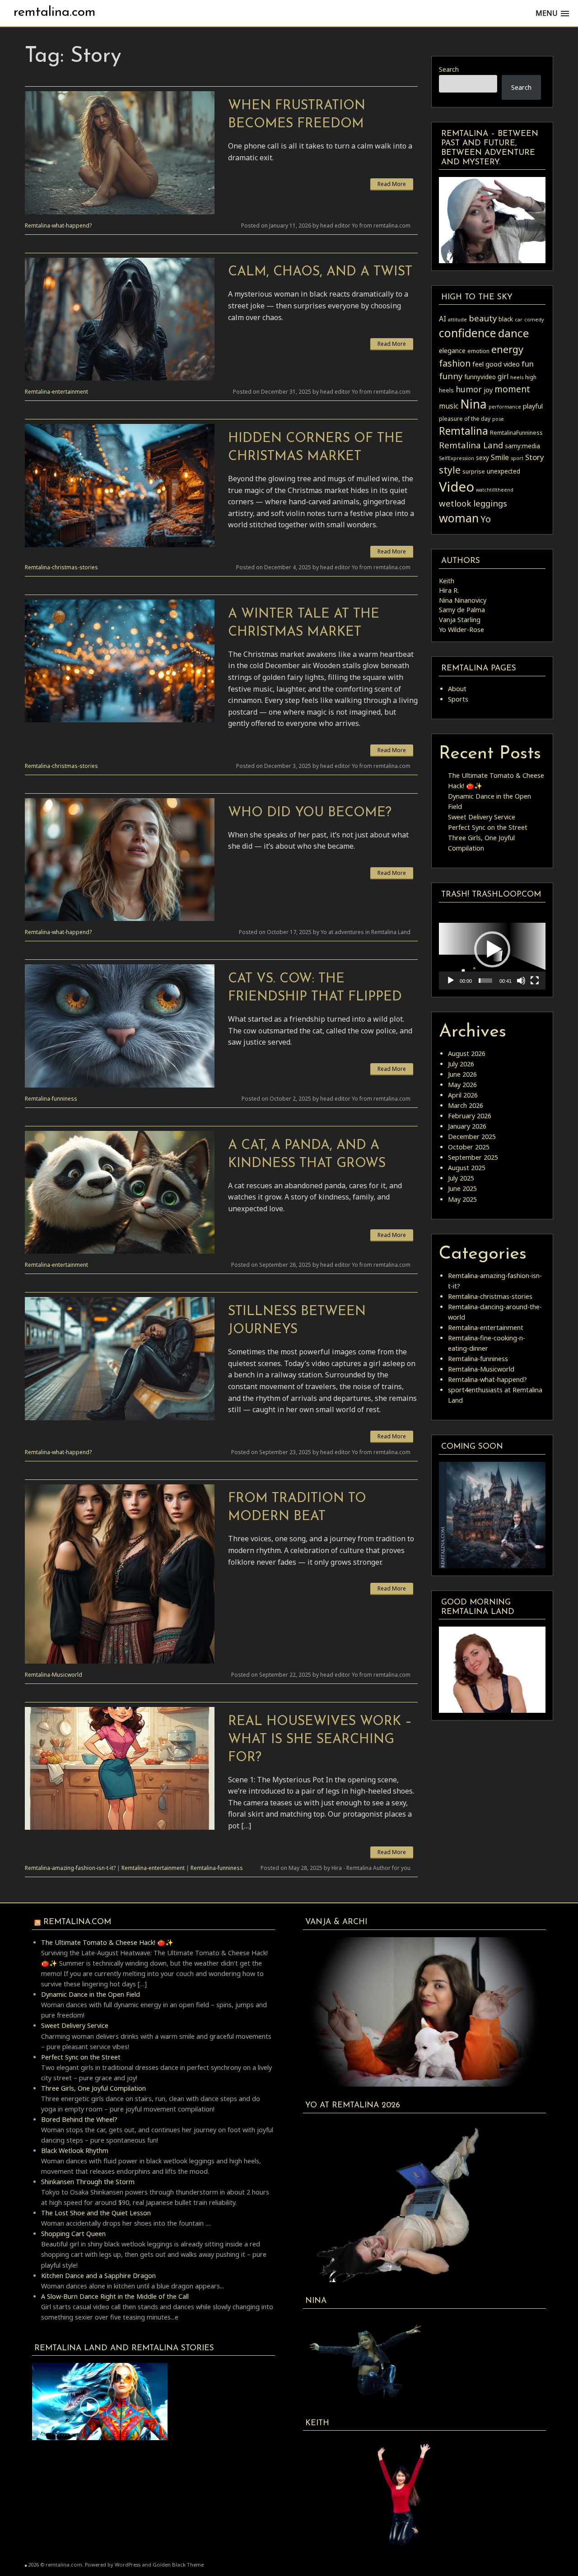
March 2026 (466, 1105)
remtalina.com (55, 12)
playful (533, 406)
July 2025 (461, 1178)
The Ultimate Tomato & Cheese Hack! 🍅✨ (107, 1942)
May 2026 (462, 1085)
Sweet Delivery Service (482, 817)
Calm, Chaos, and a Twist (320, 272)
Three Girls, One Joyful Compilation (93, 2088)
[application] (492, 950)
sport (517, 458)
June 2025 (462, 1188)
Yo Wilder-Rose (461, 630)
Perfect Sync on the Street (488, 827)
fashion (455, 363)
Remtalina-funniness (51, 1099)
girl (503, 377)
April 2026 (463, 1095)
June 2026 (462, 1074)
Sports (458, 699)
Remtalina (464, 431)
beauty (483, 318)
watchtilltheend (495, 490)
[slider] (485, 981)
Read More (392, 184)
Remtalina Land (471, 445)
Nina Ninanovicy (463, 600)
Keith (447, 581)
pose (498, 419)
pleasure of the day (465, 419)
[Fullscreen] (535, 981)
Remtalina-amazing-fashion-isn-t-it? (70, 1868)
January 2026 (467, 1126)
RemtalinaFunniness (516, 433)
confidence (468, 333)
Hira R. (449, 590)
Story (535, 457)
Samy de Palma (462, 610)
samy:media (522, 446)
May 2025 (462, 1199)
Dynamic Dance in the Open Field (91, 1994)
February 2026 (470, 1116)
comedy (534, 320)
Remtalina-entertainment (56, 392)
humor (469, 389)
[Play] (451, 981)
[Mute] (521, 981)
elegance (452, 350)
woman (459, 518)
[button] (492, 949)
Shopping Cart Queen (73, 2234)
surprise (474, 472)
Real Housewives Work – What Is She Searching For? (320, 1740)
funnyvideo (480, 377)
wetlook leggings (473, 503)
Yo (486, 519)
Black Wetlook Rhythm (75, 2151)
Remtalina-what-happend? (58, 226)
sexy (482, 458)
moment (512, 389)
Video (457, 487)
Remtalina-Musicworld (54, 1675)
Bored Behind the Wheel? (79, 2119)
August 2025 (467, 1168)
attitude (457, 320)
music (449, 406)
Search (449, 69)
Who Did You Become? (310, 813)
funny (451, 376)
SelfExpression (457, 458)
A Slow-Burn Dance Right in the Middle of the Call (115, 2296)
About (457, 689)
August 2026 (467, 1053)
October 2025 (469, 1147)
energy (507, 349)
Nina (473, 404)
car (519, 320)
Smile (500, 457)
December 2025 (472, 1137)
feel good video (496, 364)
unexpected (503, 471)
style (450, 470)
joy (488, 390)
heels (517, 377)
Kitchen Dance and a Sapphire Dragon (98, 2276)
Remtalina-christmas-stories (61, 567)
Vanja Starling (460, 620)
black (506, 319)
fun (528, 364)
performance (505, 407)
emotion (478, 351)
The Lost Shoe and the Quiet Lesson (96, 2213)
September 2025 (473, 1157)
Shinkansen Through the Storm (88, 2182)
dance (513, 333)
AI (443, 319)
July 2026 (461, 1064)
